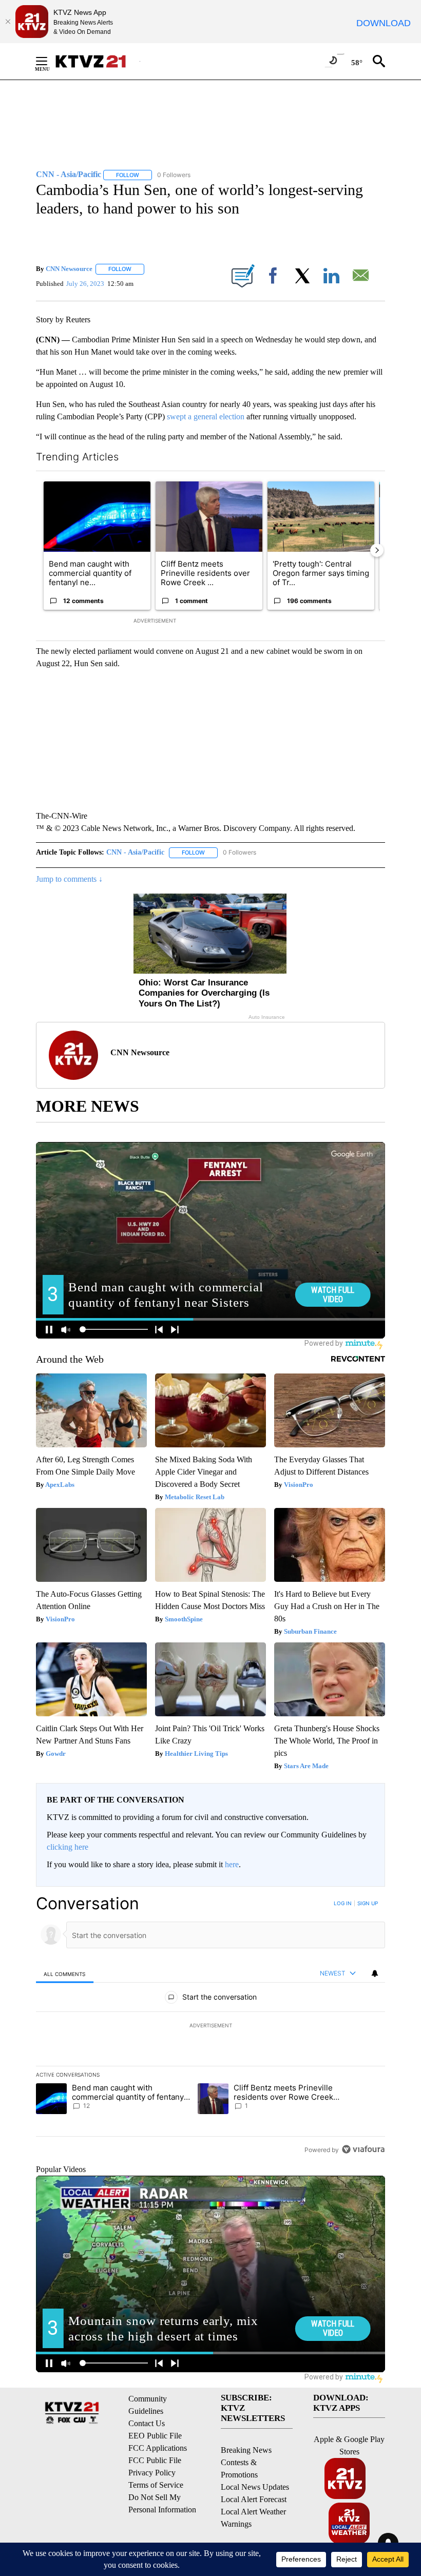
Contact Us (147, 2423)
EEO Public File (155, 2436)
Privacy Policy (152, 2473)
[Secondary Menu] (49, 61)
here (232, 1864)
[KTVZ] (97, 61)
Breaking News (246, 2450)
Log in (343, 1903)
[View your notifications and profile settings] (375, 1973)
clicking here (68, 1847)
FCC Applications (158, 2448)
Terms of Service (156, 2485)
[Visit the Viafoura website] (363, 2149)
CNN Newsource (69, 269)
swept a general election (207, 417)
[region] (210, 2026)
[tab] (65, 1974)
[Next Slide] (377, 550)
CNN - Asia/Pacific (135, 852)
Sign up (368, 1903)
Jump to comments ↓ (69, 879)
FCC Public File (155, 2460)
